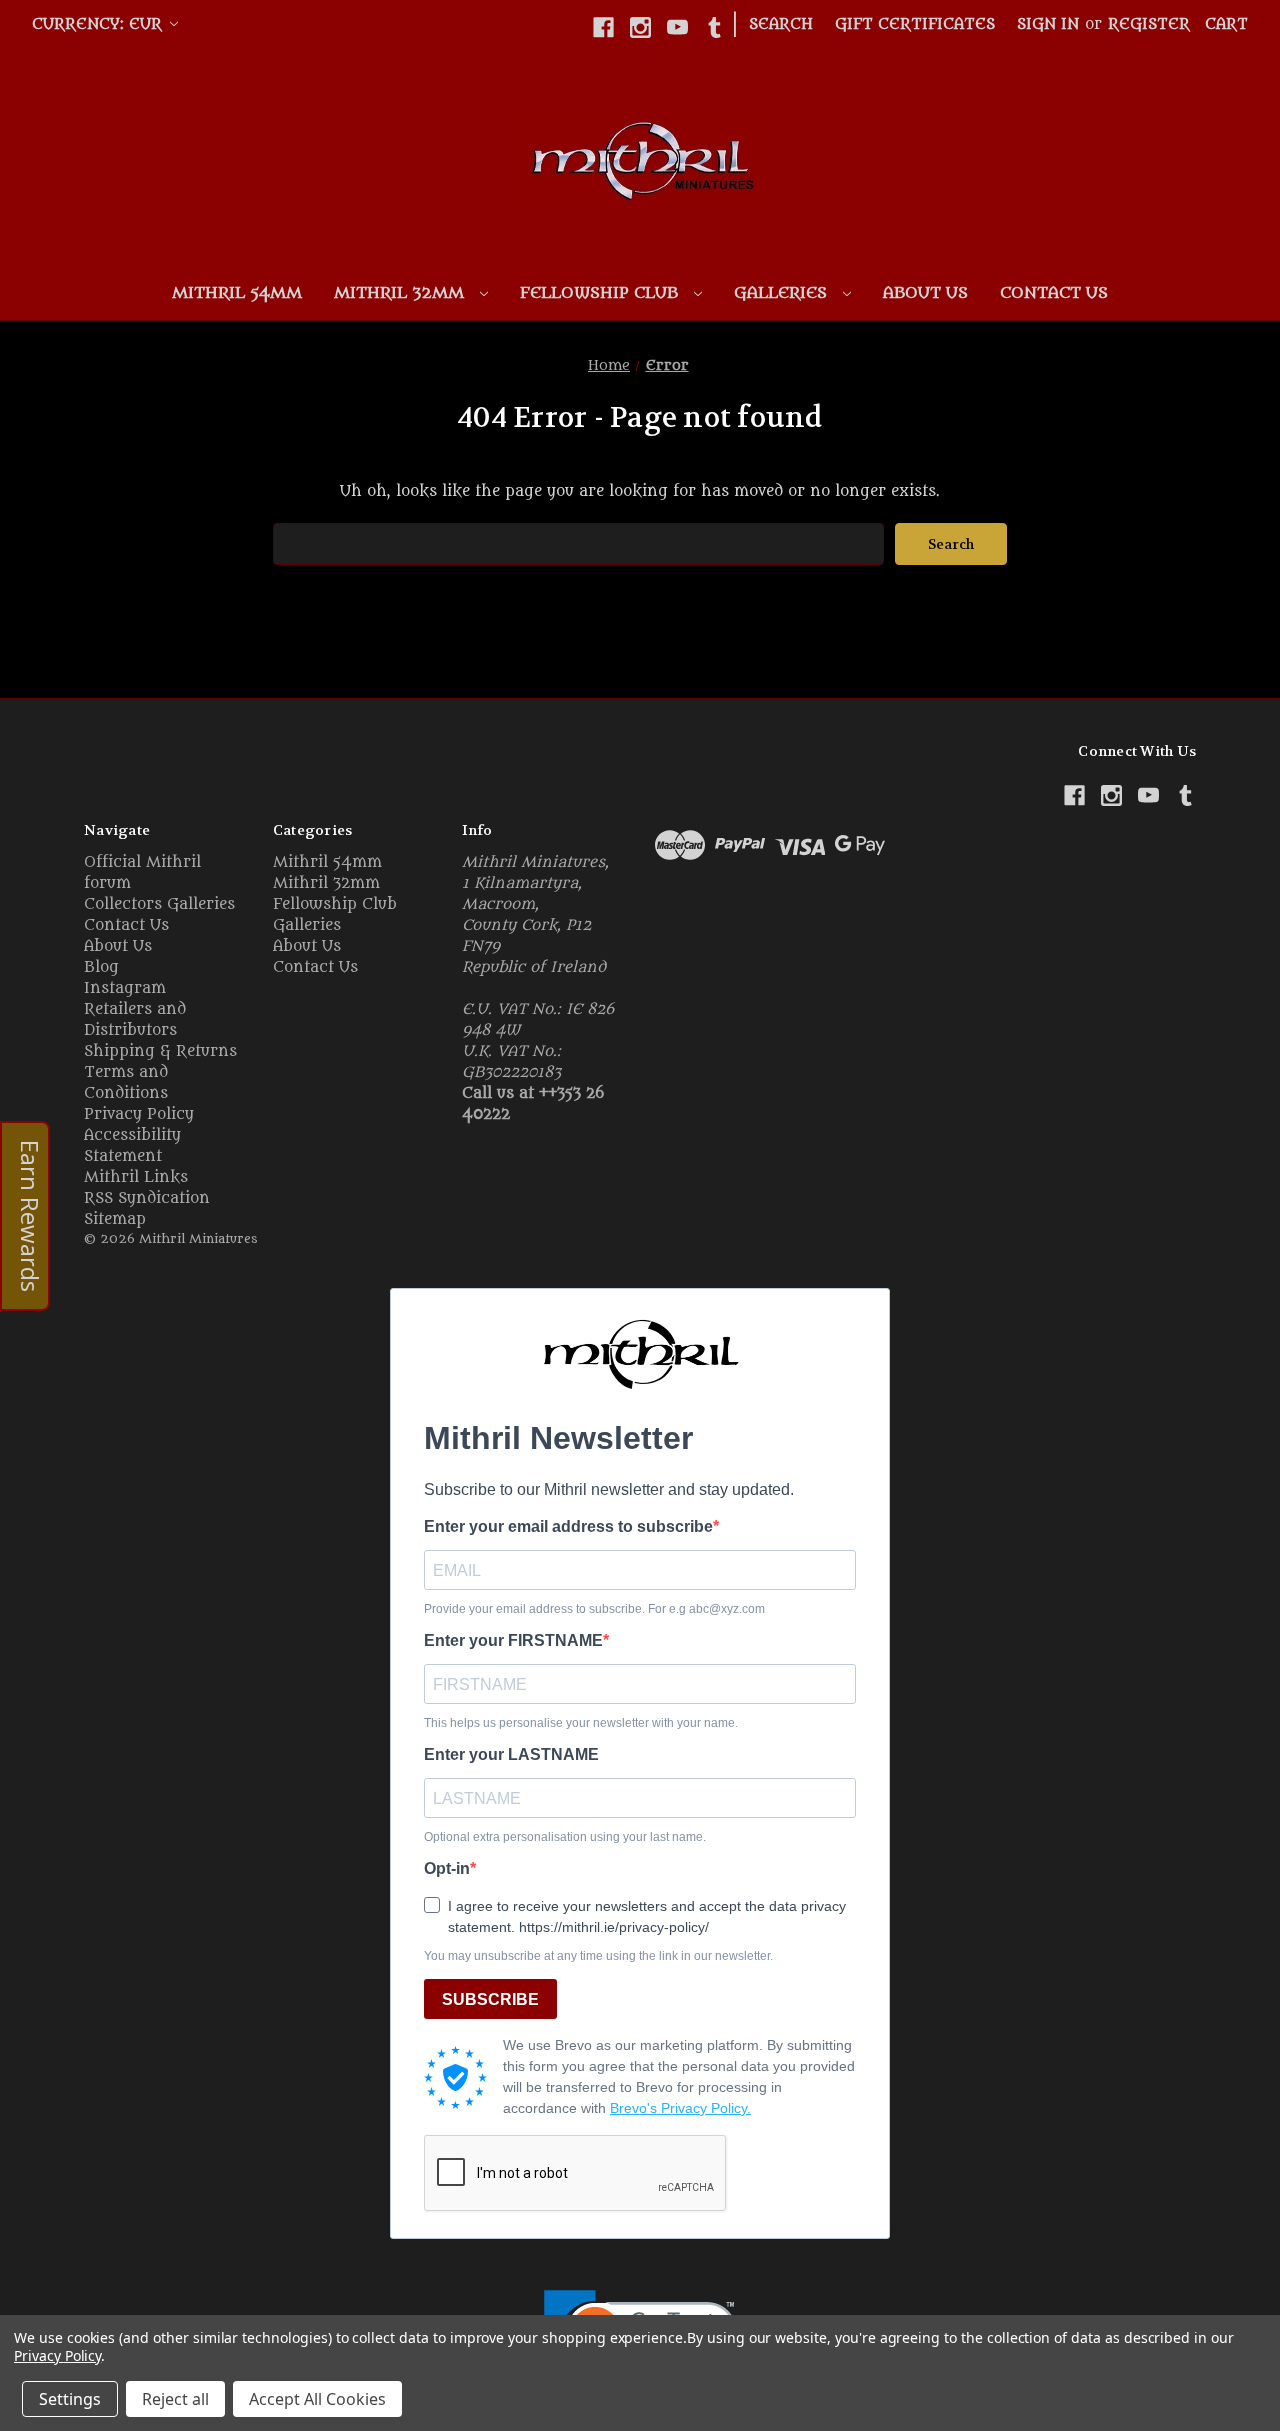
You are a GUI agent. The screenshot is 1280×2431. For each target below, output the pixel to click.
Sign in (1048, 24)
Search (781, 24)
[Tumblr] (714, 27)
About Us (925, 293)
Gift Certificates (915, 24)
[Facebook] (603, 27)
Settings (70, 2399)
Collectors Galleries (159, 904)
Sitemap (115, 1219)
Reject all (175, 2399)
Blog (101, 967)
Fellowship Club (601, 293)
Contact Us (1054, 293)
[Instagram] (640, 27)
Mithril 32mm (401, 293)
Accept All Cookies (317, 2399)
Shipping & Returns (160, 1051)
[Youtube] (677, 27)
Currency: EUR (99, 24)
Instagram (125, 988)
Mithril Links (136, 1177)
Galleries (783, 293)
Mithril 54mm (237, 293)
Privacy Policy (139, 1114)
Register (1149, 24)
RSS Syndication (147, 1198)
